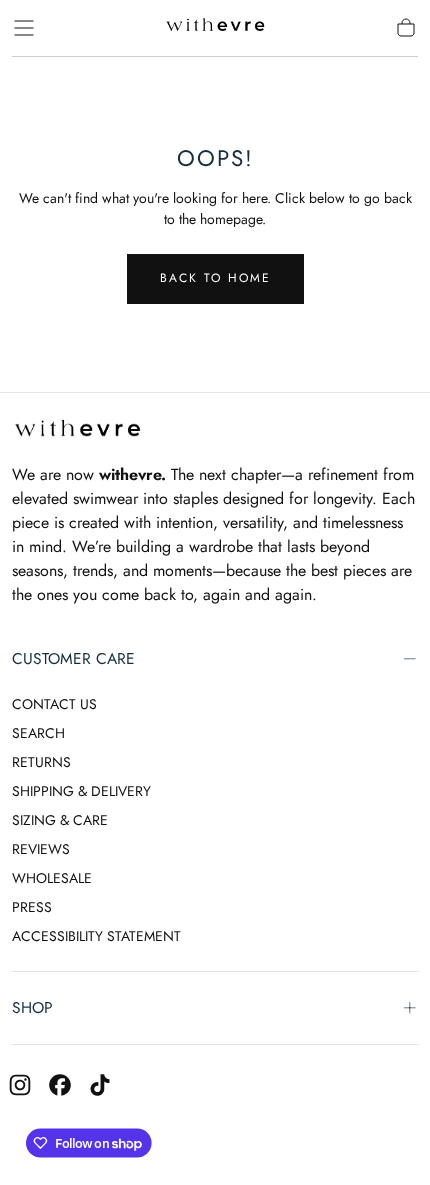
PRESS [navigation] (32, 907)
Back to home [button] (215, 278)
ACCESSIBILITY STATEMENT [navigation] (96, 936)
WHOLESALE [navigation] (52, 878)
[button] (24, 28)
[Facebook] (60, 1085)
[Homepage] (215, 28)
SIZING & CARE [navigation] (60, 820)
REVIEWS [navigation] (41, 849)
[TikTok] (100, 1085)
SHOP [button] (32, 1007)
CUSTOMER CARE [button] (73, 658)
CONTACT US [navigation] (54, 704)
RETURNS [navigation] (41, 762)
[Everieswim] (77, 432)
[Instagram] (20, 1085)
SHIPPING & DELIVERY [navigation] (81, 791)
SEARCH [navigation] (38, 733)
